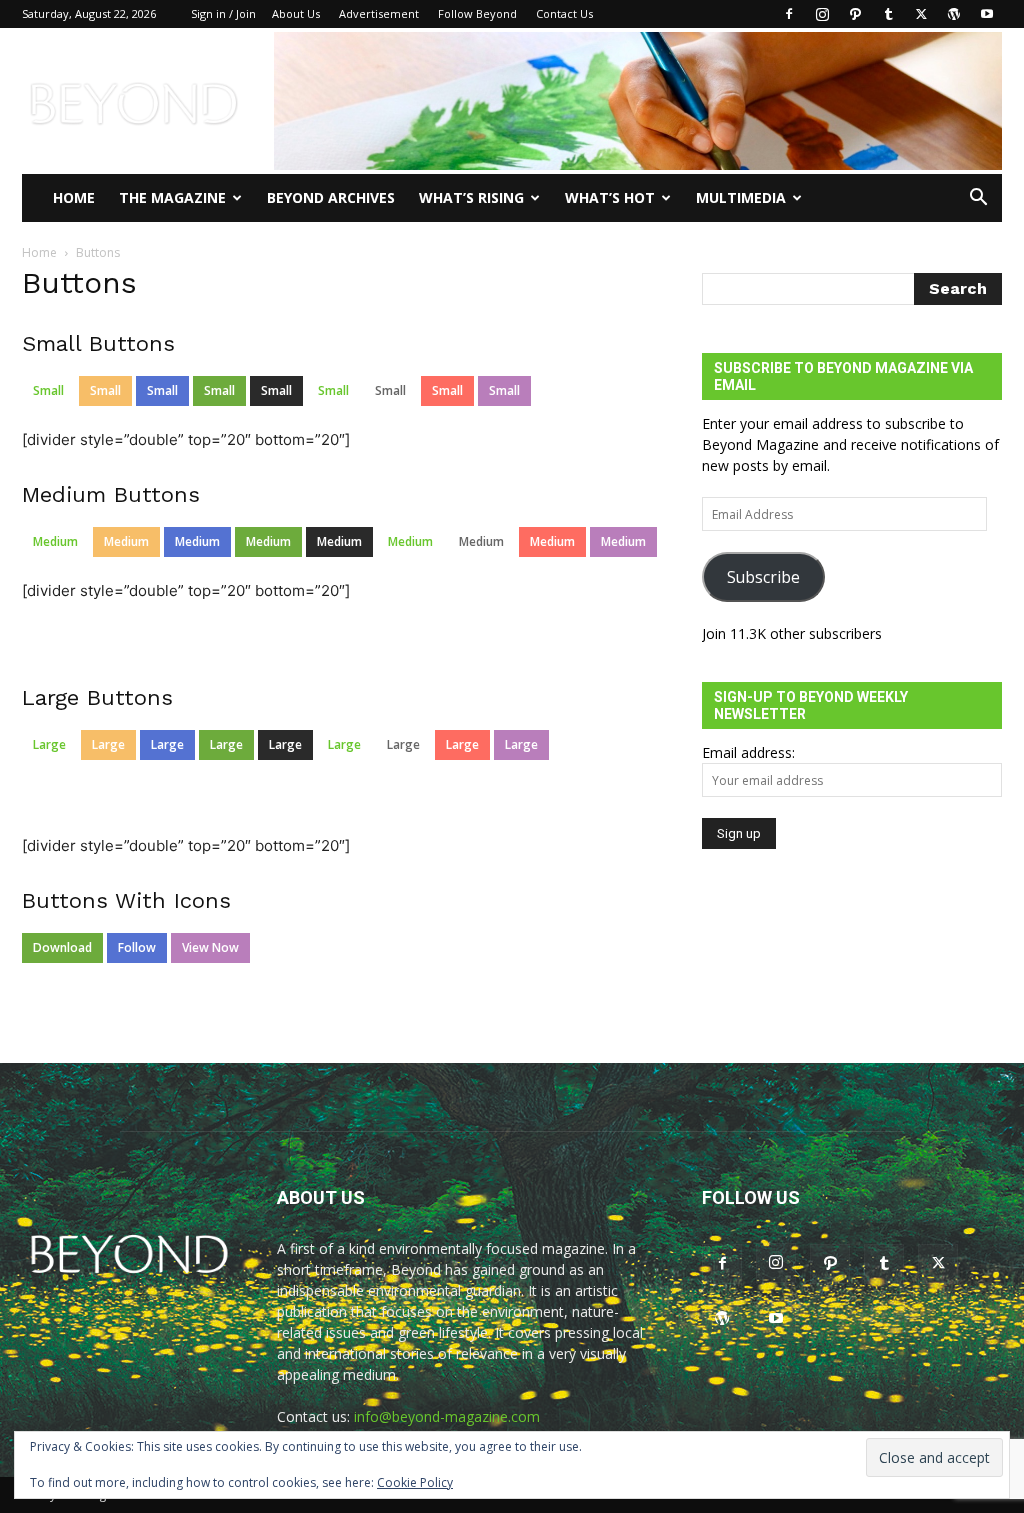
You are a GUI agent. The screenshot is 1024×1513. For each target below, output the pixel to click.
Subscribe (763, 577)
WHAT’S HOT (610, 197)
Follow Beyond (477, 13)
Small (48, 390)
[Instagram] (822, 14)
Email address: (748, 752)
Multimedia (741, 197)
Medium (55, 541)
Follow (137, 947)
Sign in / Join (223, 13)
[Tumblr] (888, 14)
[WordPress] (954, 14)
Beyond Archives (331, 197)
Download (62, 947)
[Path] (855, 14)
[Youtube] (987, 14)
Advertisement (379, 13)
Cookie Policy (415, 1482)
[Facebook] (789, 14)
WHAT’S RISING (471, 197)
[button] (978, 199)
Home (74, 197)
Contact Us (564, 13)
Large (49, 744)
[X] (921, 14)
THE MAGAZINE (172, 197)
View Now (210, 947)
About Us (296, 13)
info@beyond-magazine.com (447, 1416)
